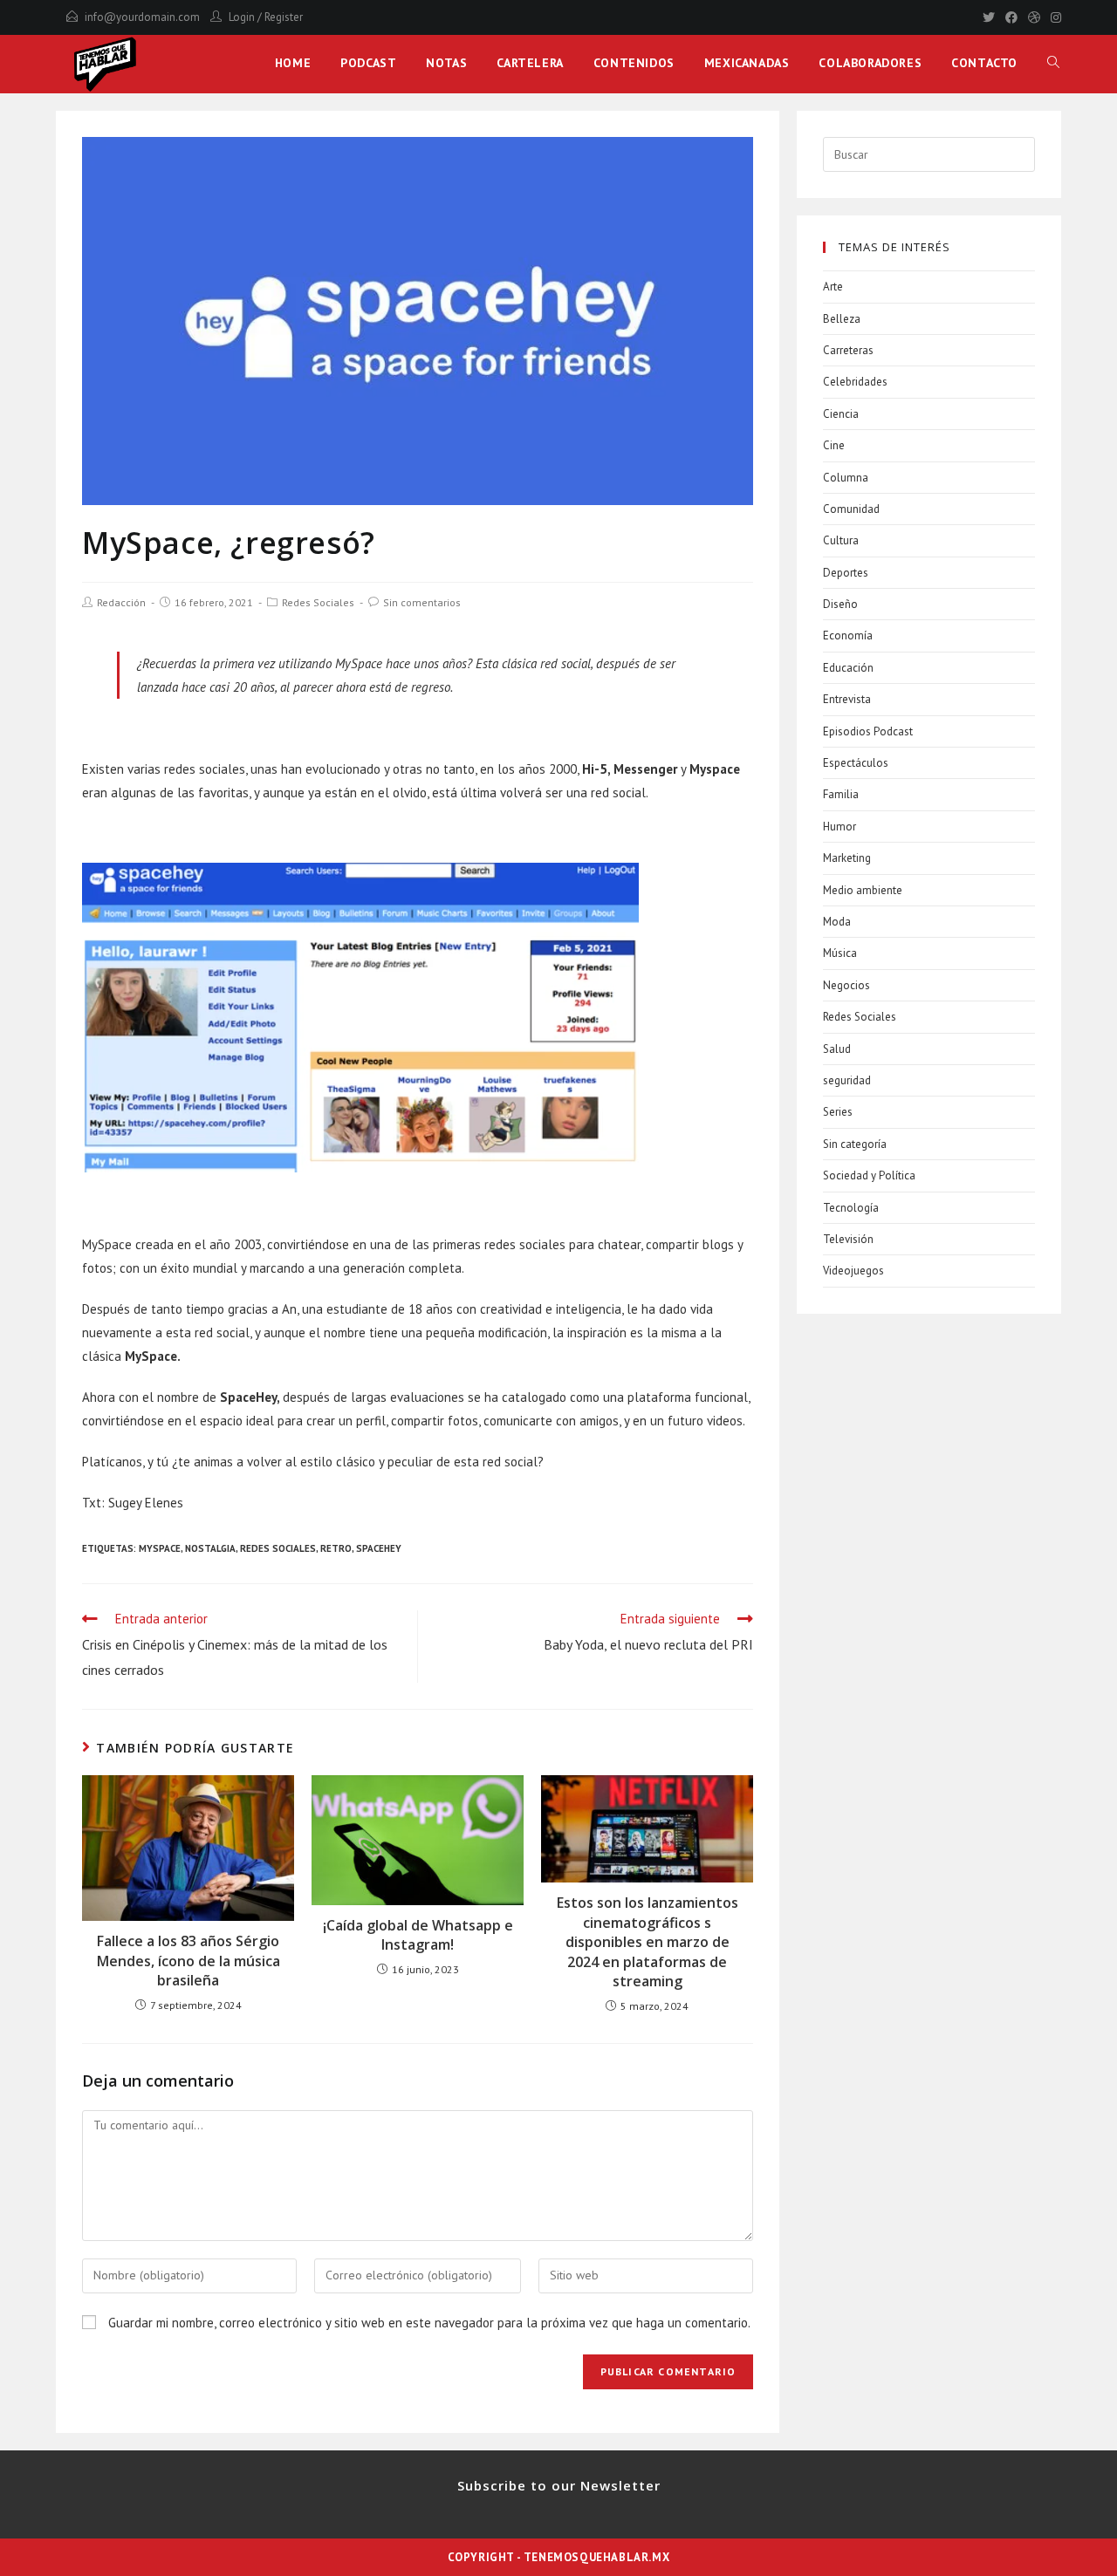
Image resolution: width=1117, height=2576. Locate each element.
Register (284, 17)
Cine (834, 445)
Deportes (846, 573)
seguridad (847, 1080)
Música (840, 953)
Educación (848, 668)
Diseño (840, 604)
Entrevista (847, 699)
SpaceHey (379, 1548)
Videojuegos (853, 1271)
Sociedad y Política (869, 1175)
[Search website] (1053, 63)
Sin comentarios (422, 602)
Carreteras (848, 350)
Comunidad (851, 509)
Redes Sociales (318, 602)
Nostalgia (210, 1548)
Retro (336, 1548)
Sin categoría (855, 1144)
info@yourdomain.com (142, 17)
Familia (841, 794)
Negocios (846, 985)
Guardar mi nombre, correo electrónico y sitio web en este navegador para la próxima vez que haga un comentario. (429, 2323)
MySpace (160, 1548)
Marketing (847, 858)
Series (838, 1112)
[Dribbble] (1034, 17)
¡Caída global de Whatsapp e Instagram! (418, 1935)
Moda (837, 922)
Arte (833, 287)
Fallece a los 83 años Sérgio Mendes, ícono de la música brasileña (188, 1961)
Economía (848, 635)
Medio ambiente (863, 890)
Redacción (121, 602)
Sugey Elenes (146, 1503)
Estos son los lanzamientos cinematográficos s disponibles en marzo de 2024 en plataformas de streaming (648, 1942)
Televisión (848, 1239)
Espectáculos (856, 763)
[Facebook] (1011, 17)
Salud (837, 1049)
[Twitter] (989, 17)
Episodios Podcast (868, 731)
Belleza (842, 319)
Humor (839, 827)
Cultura (841, 540)
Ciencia (841, 414)
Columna (846, 478)
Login (242, 17)
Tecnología (851, 1208)
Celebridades (855, 382)
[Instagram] (1053, 17)
